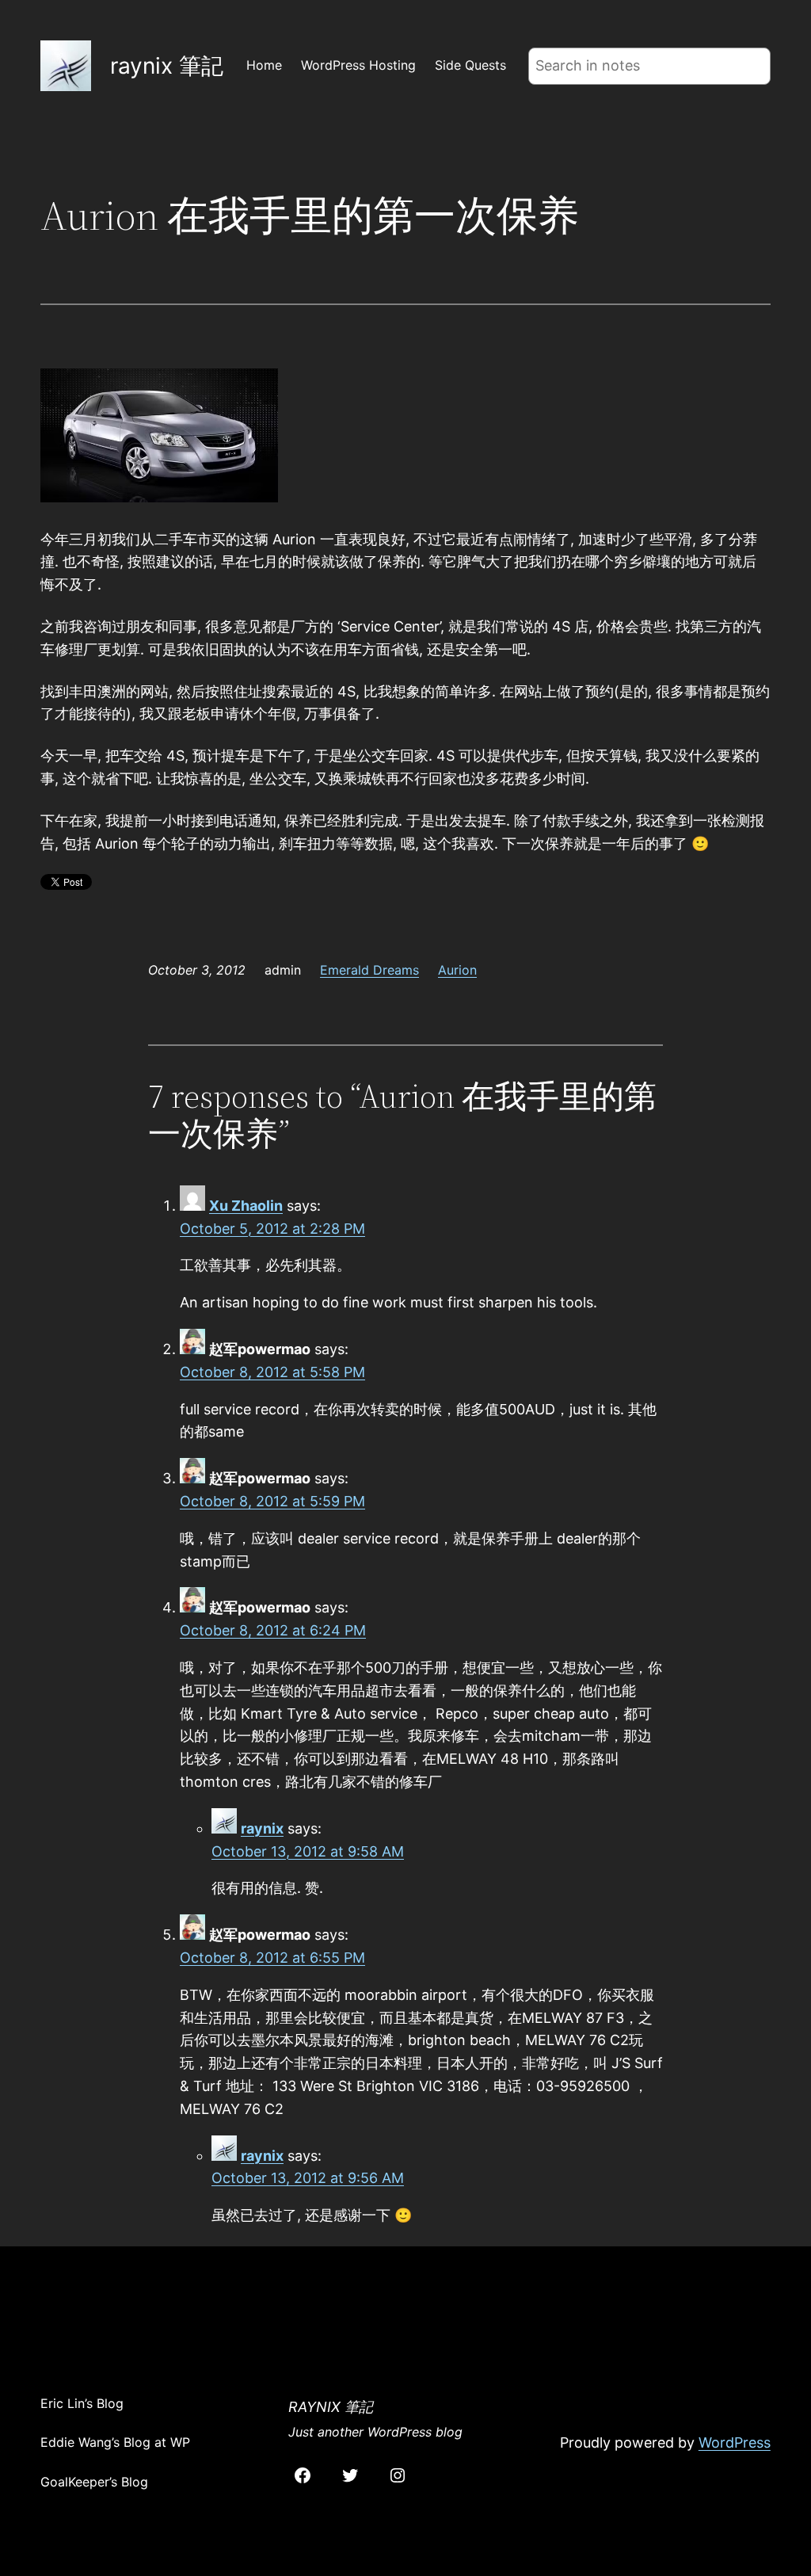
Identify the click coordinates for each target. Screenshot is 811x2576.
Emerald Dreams (369, 970)
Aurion (457, 970)
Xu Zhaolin (246, 1206)
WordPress (735, 2442)
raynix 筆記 (167, 66)
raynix (262, 1828)
